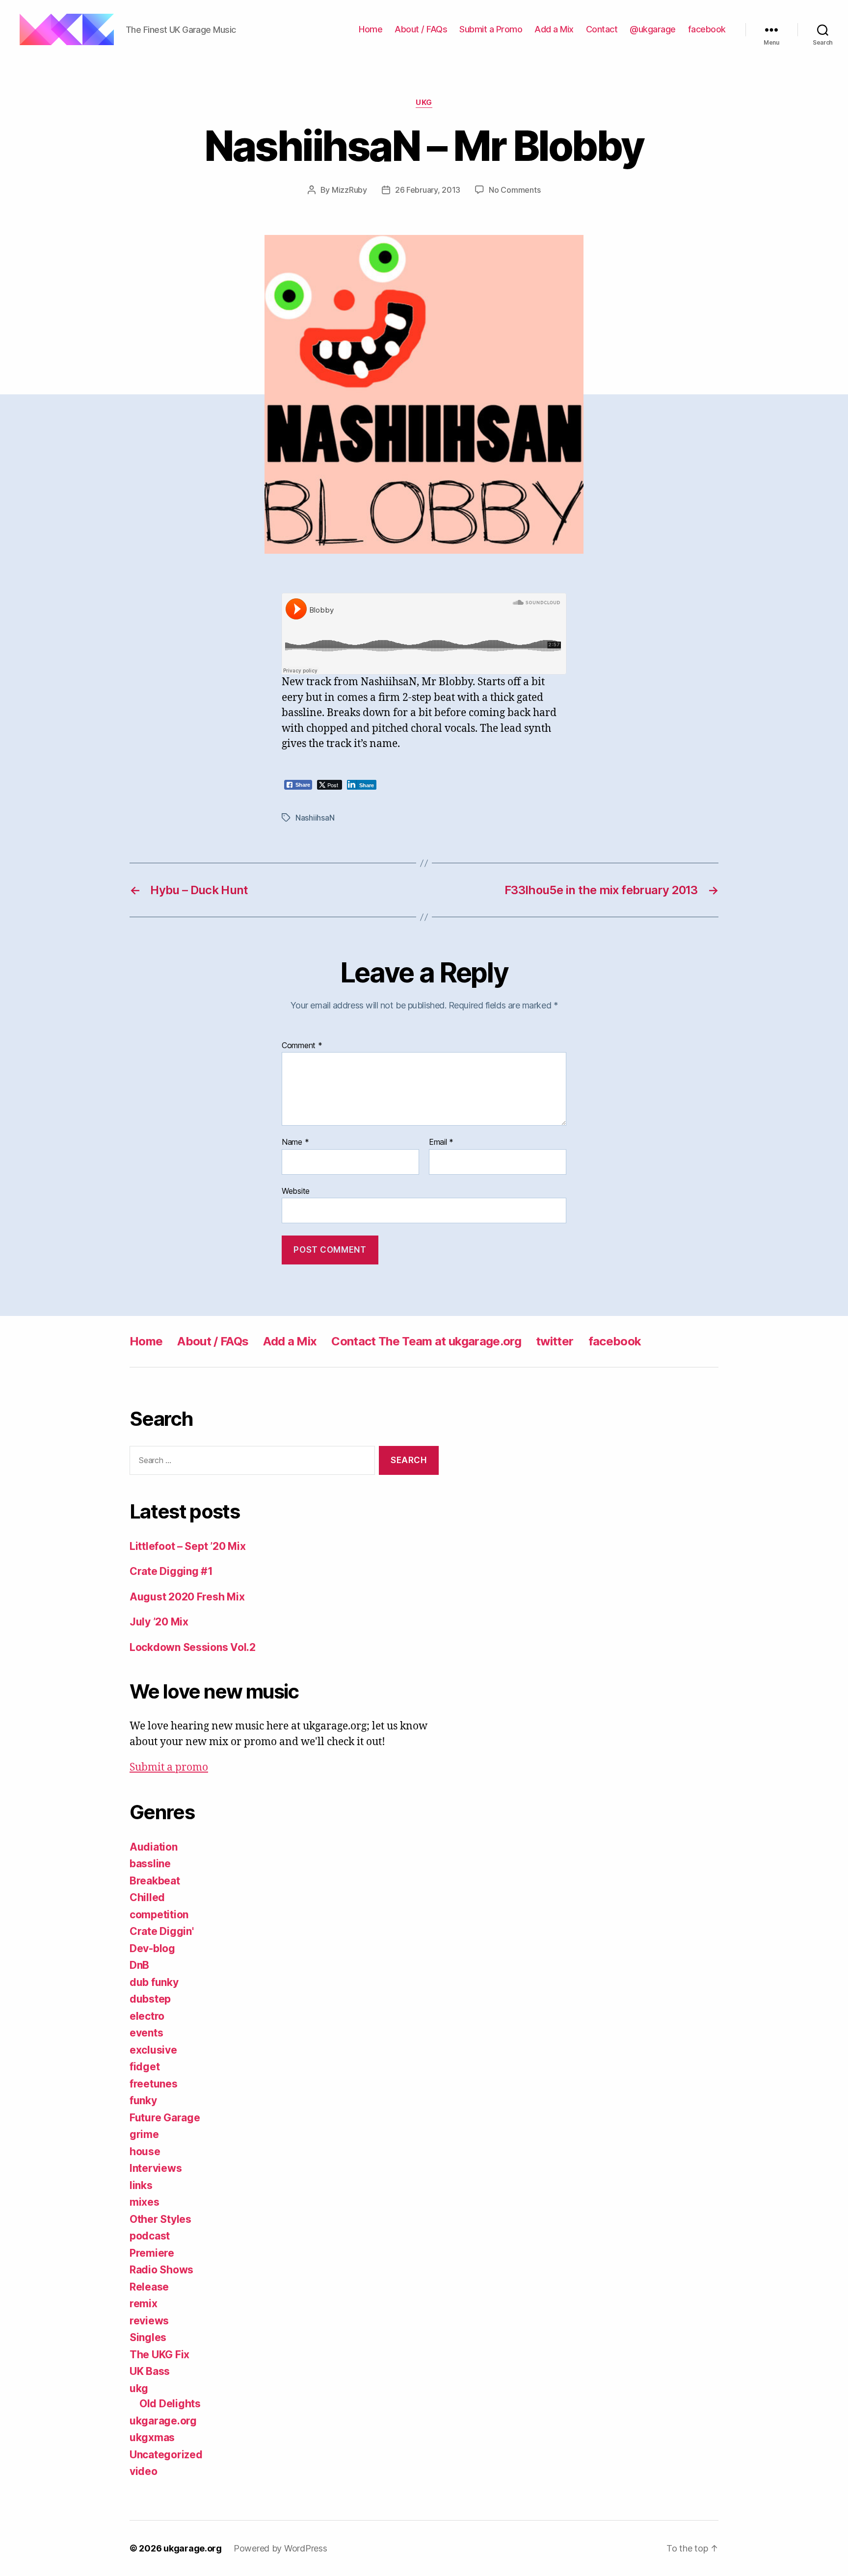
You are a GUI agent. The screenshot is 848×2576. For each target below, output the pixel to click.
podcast (150, 2236)
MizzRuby (349, 190)
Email (441, 1142)
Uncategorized (166, 2455)
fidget (145, 2067)
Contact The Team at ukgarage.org (426, 1341)
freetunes (154, 2084)
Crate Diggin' (162, 1931)
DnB (139, 1965)
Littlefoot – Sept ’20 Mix (187, 1546)
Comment (302, 1046)
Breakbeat (155, 1881)
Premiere (152, 2253)
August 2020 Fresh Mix (187, 1597)
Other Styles (160, 2219)
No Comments (515, 190)
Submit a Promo (491, 29)
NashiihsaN (315, 818)
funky (143, 2100)
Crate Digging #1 (171, 1571)
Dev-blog (152, 1948)
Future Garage (165, 2118)
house (145, 2151)
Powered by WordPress (280, 2548)
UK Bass (150, 2371)
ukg (424, 103)
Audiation (154, 1847)
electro (147, 2016)
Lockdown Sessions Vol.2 (193, 1647)
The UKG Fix (159, 2355)
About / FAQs (421, 29)
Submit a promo (169, 1767)
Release (149, 2287)
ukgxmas (152, 2437)
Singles (148, 2337)
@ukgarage (653, 29)
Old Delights (170, 2404)
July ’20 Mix (159, 1622)
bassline (150, 1864)
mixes (145, 2202)
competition (159, 1915)
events (146, 2033)
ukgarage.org (163, 2421)
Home (371, 29)
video (144, 2471)
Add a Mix (554, 29)
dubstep (150, 1999)
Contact (602, 29)
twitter (555, 1341)
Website (296, 1191)
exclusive (153, 2050)
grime (144, 2134)
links (141, 2185)
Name (295, 1142)
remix (144, 2304)
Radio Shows (161, 2270)
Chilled (147, 1897)
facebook (707, 29)
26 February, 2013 (428, 190)
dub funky (154, 1982)
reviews (149, 2321)
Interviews (156, 2168)
